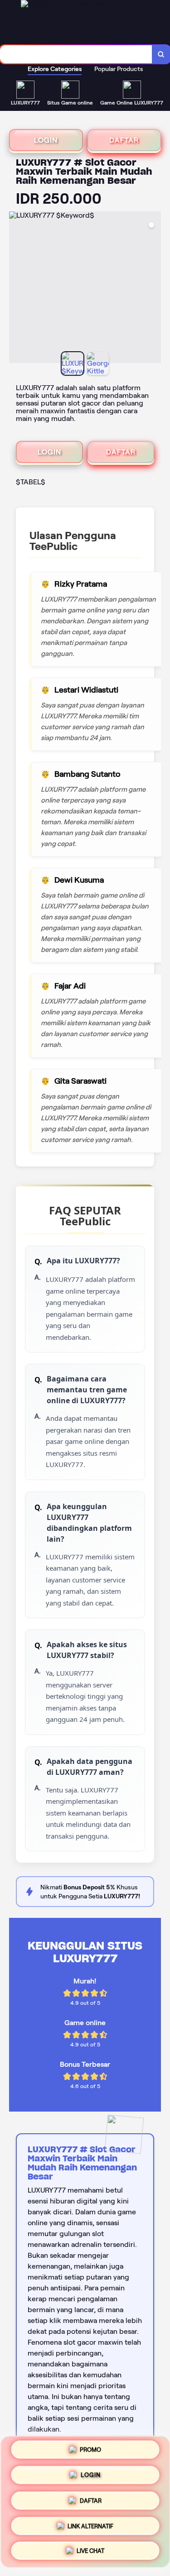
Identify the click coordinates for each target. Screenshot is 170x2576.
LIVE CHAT (90, 2548)
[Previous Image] (16, 289)
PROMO (90, 2451)
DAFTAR (124, 140)
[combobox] (76, 54)
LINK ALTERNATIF (90, 2523)
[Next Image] (154, 289)
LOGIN (46, 140)
